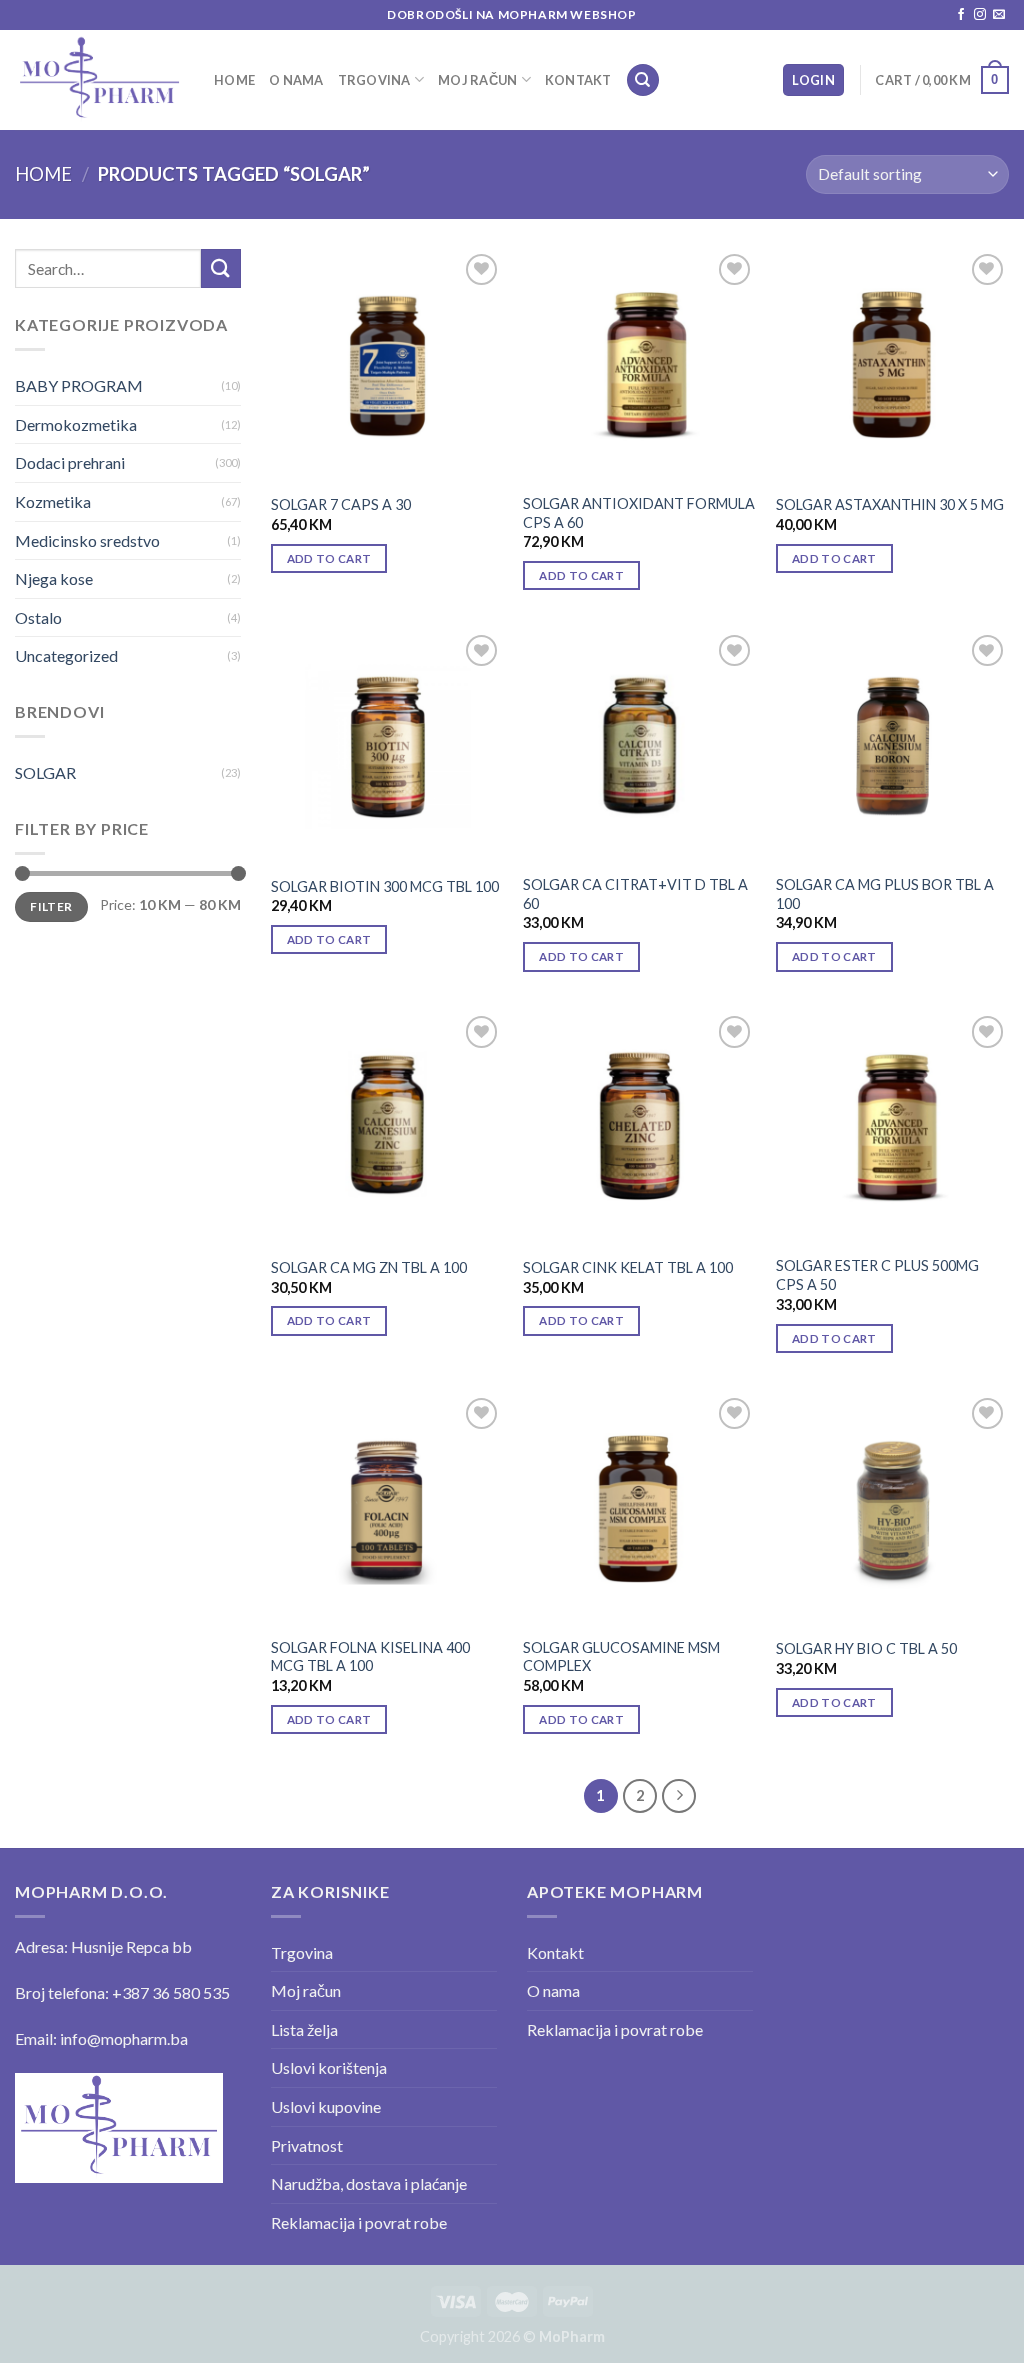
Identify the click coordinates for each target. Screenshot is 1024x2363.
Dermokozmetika (76, 424)
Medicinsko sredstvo (87, 540)
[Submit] (221, 268)
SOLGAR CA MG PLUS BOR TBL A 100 (885, 894)
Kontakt (578, 80)
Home (234, 80)
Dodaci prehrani (70, 462)
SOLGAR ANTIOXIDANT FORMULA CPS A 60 (639, 513)
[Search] (643, 80)
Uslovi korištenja (329, 2067)
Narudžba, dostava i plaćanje (369, 2183)
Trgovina (374, 80)
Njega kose (54, 578)
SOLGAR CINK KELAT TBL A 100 (628, 1267)
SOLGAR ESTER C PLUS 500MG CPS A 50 (877, 1275)
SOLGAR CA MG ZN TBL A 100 (369, 1267)
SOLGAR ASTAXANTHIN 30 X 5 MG (890, 504)
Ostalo (38, 617)
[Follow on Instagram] (980, 15)
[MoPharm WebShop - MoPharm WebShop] (99, 79)
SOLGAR (45, 772)
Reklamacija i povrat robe (359, 2222)
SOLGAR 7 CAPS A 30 (341, 504)
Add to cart (329, 558)
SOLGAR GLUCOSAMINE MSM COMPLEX (621, 1657)
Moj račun (477, 80)
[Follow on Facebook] (961, 15)
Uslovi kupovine (326, 2106)
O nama (296, 80)
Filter (51, 906)
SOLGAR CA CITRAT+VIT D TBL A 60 (635, 894)
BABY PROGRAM (79, 385)
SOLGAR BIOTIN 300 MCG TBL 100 (385, 886)
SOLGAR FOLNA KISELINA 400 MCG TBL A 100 (370, 1657)
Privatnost (307, 2145)
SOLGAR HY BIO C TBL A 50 (866, 1648)
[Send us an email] (999, 15)
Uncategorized (66, 655)
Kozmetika (53, 501)
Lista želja (304, 2029)
